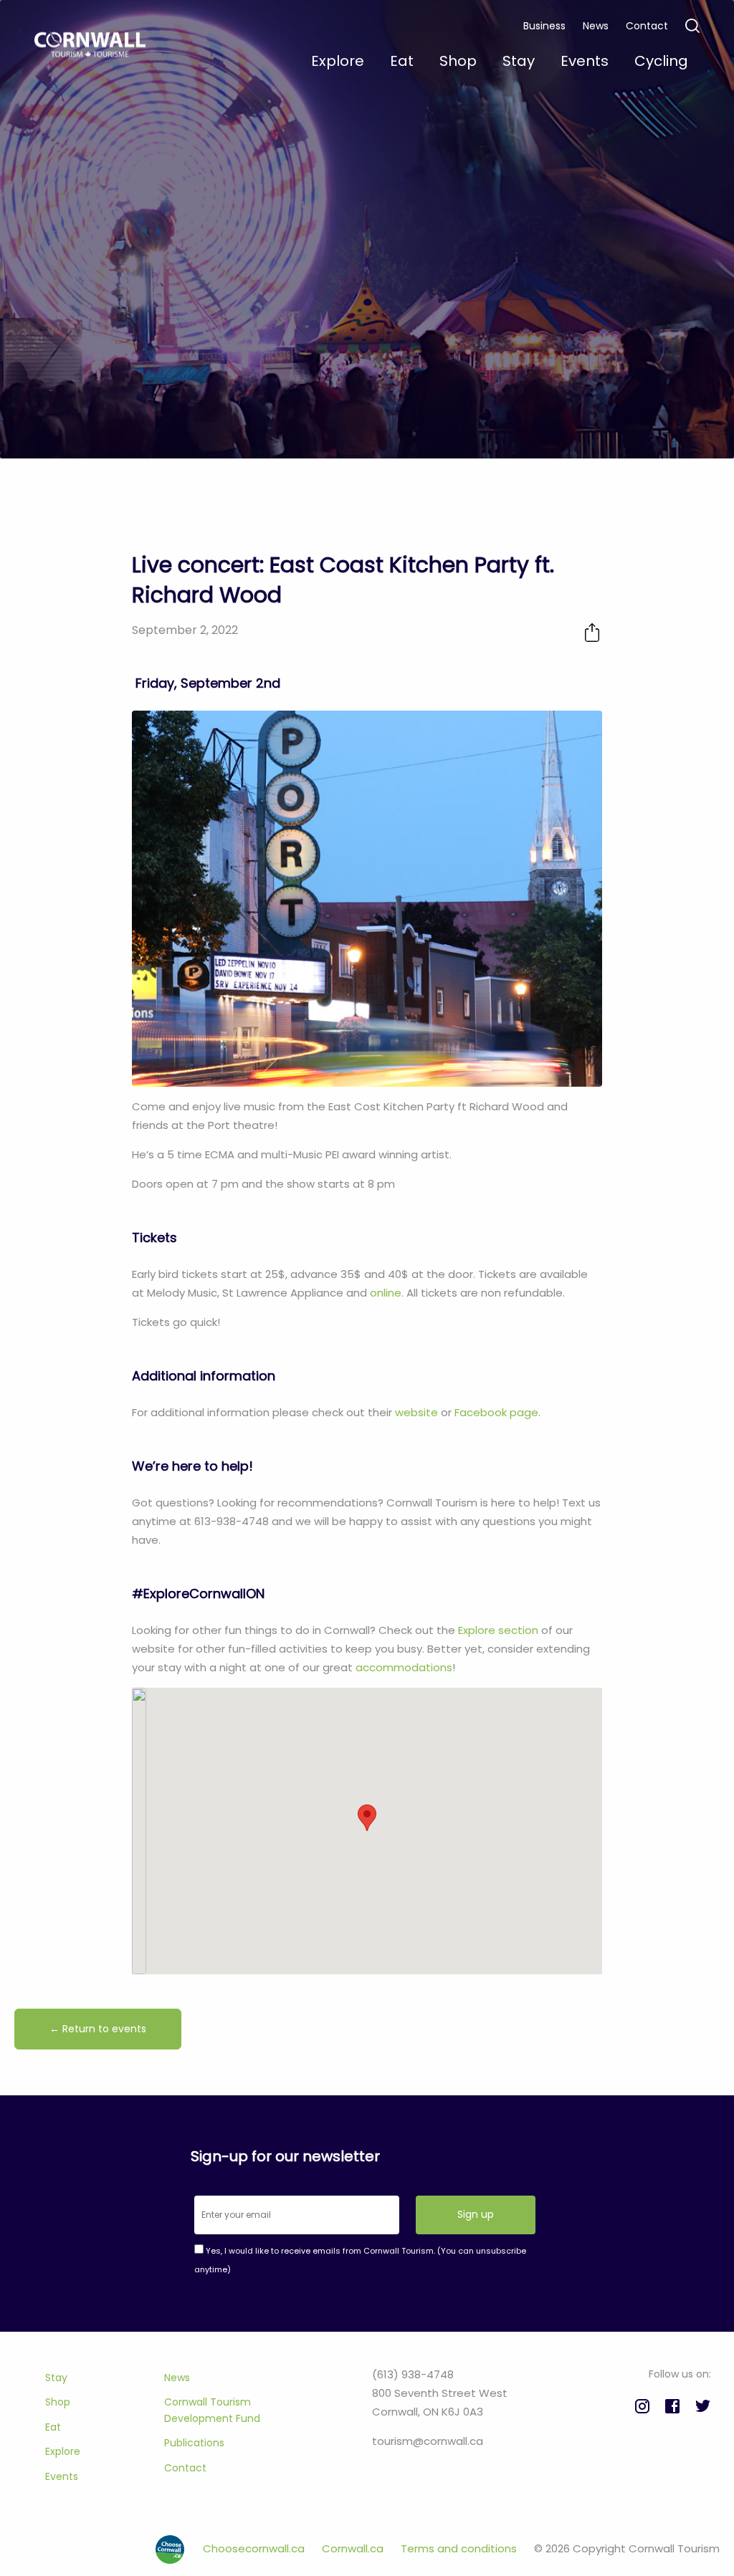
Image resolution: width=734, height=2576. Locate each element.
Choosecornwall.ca (255, 2548)
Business (544, 26)
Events (62, 2476)
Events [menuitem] (585, 61)
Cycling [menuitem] (661, 61)
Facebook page (496, 1412)
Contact (647, 26)
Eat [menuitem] (402, 61)
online (386, 1293)
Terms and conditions (460, 2548)
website (416, 1412)
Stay (56, 2378)
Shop (58, 2402)
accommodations (404, 1667)
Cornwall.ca (354, 2548)
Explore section (498, 1630)
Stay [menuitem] (519, 61)
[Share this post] (592, 632)
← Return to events (98, 2029)
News (596, 26)
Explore (63, 2451)
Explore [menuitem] (338, 61)
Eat (53, 2427)
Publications (194, 2443)
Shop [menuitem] (458, 61)
